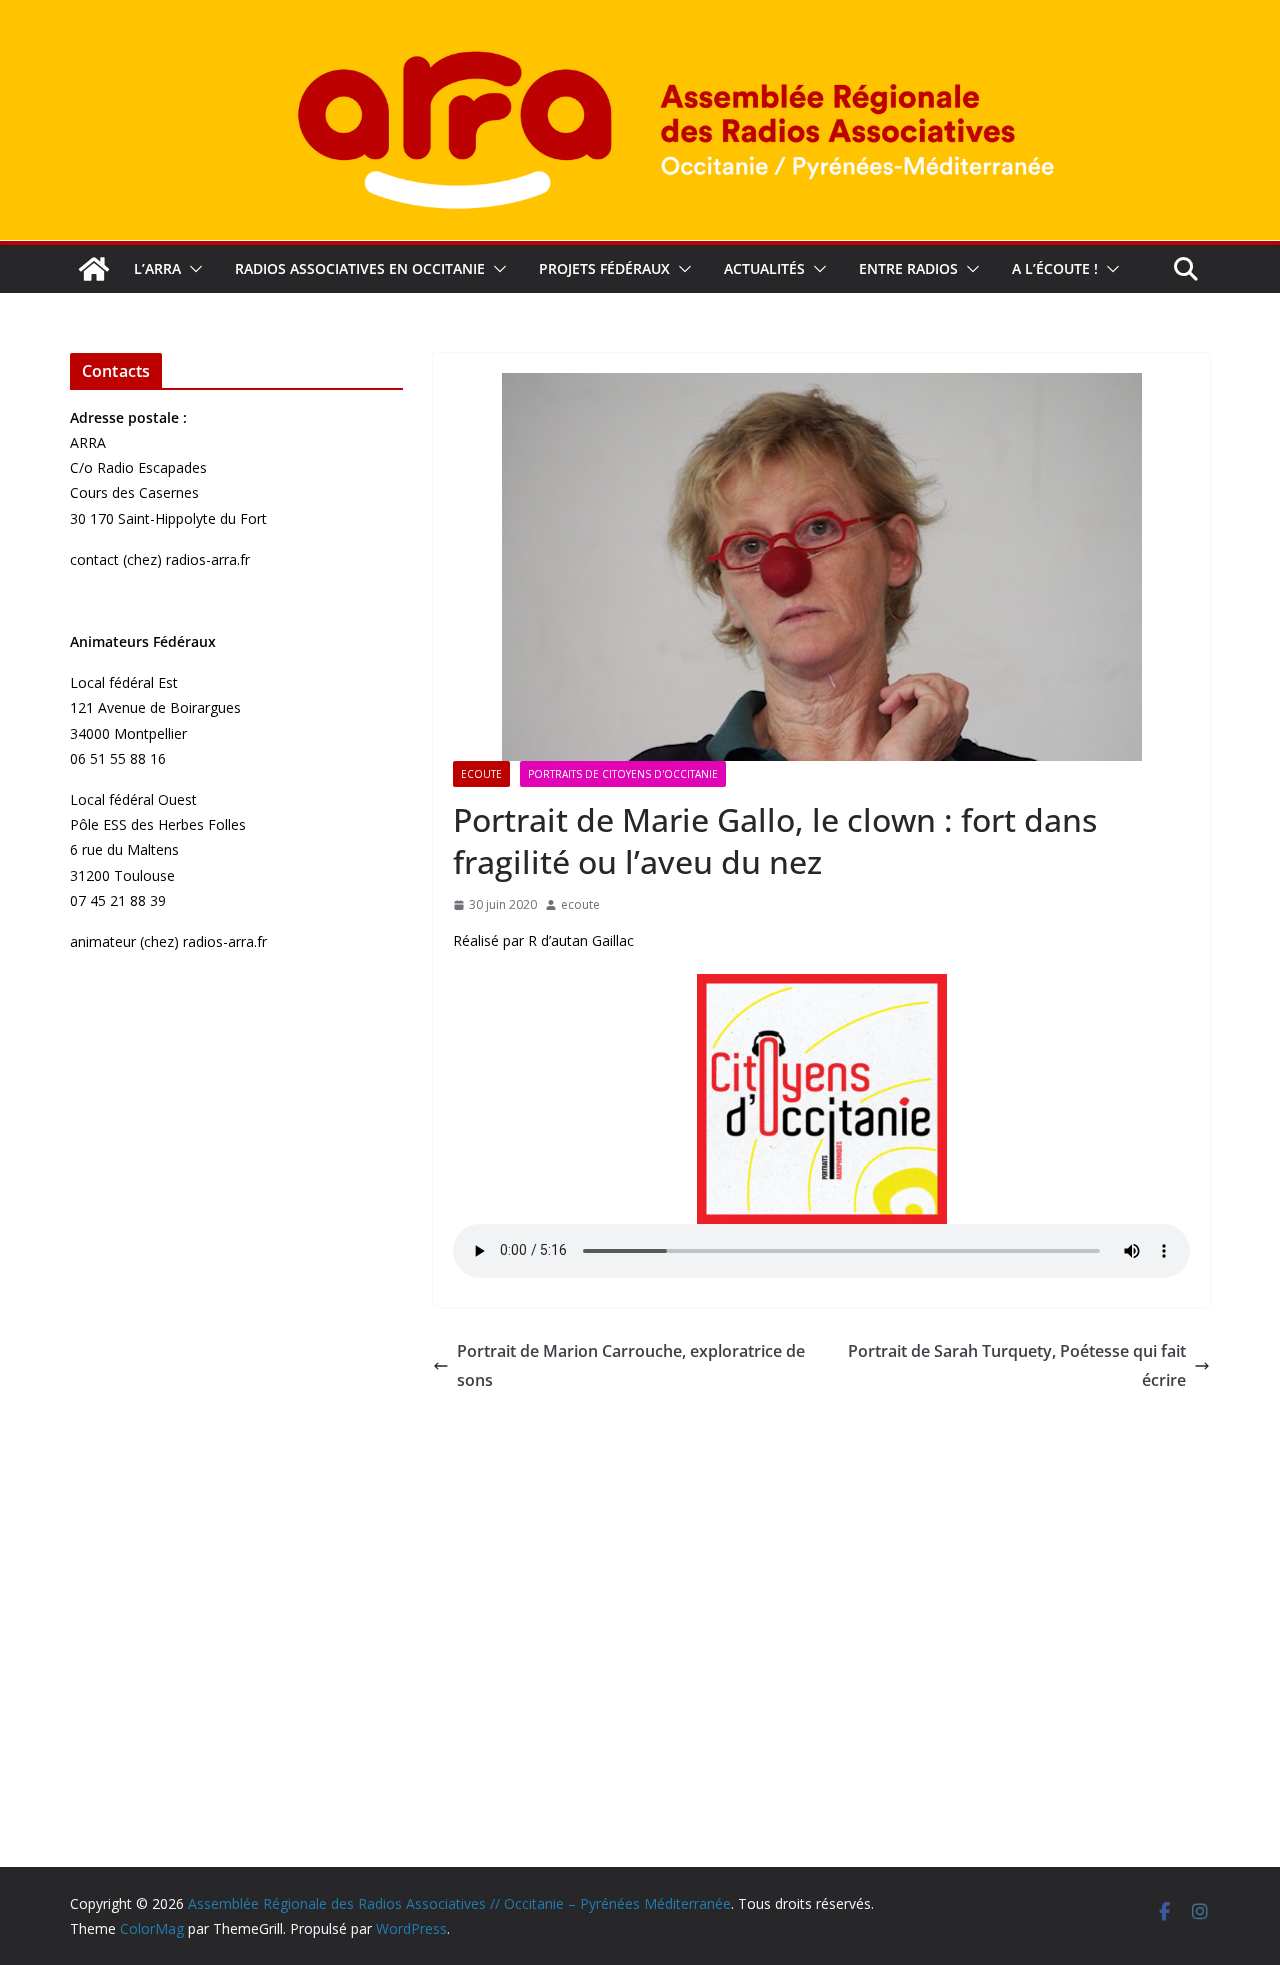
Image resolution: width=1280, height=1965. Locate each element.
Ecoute (481, 774)
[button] (192, 269)
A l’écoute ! (1055, 268)
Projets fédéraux (604, 268)
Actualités (764, 268)
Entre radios (908, 268)
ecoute (580, 904)
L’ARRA (157, 268)
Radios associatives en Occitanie (360, 268)
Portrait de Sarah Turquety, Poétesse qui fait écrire (1017, 1365)
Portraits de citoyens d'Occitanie (623, 774)
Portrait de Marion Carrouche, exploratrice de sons (631, 1365)
